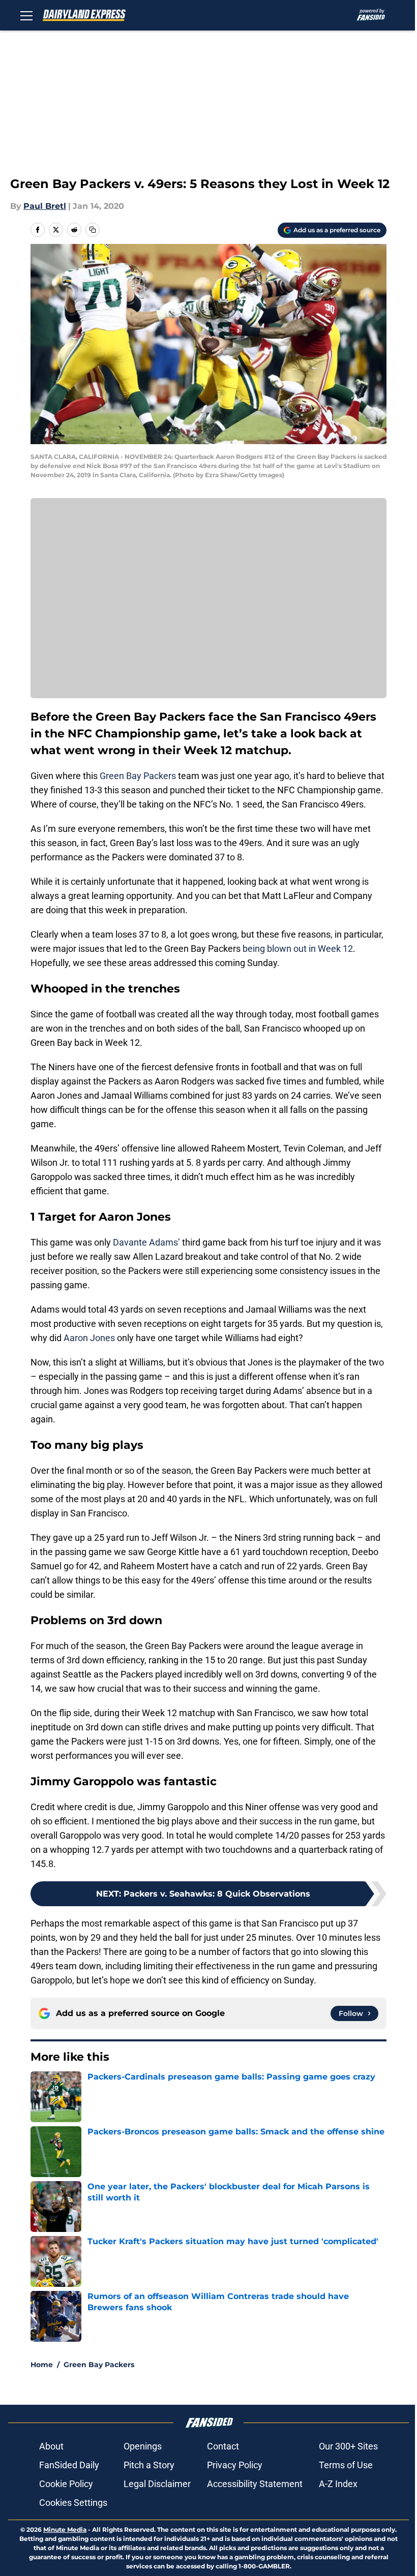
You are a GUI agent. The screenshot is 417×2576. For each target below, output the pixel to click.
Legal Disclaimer (157, 2484)
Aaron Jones (89, 1338)
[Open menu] (26, 15)
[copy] (93, 230)
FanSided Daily (69, 2465)
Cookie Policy (66, 2484)
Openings (143, 2446)
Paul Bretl (45, 206)
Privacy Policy (235, 2465)
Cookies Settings (73, 2503)
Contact (223, 2446)
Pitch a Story (149, 2465)
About (51, 2446)
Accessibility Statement (255, 2484)
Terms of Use (346, 2465)
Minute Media (65, 2530)
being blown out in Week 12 (297, 949)
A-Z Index (338, 2484)
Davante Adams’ (146, 1242)
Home (42, 2365)
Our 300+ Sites (348, 2446)
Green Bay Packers (138, 776)
